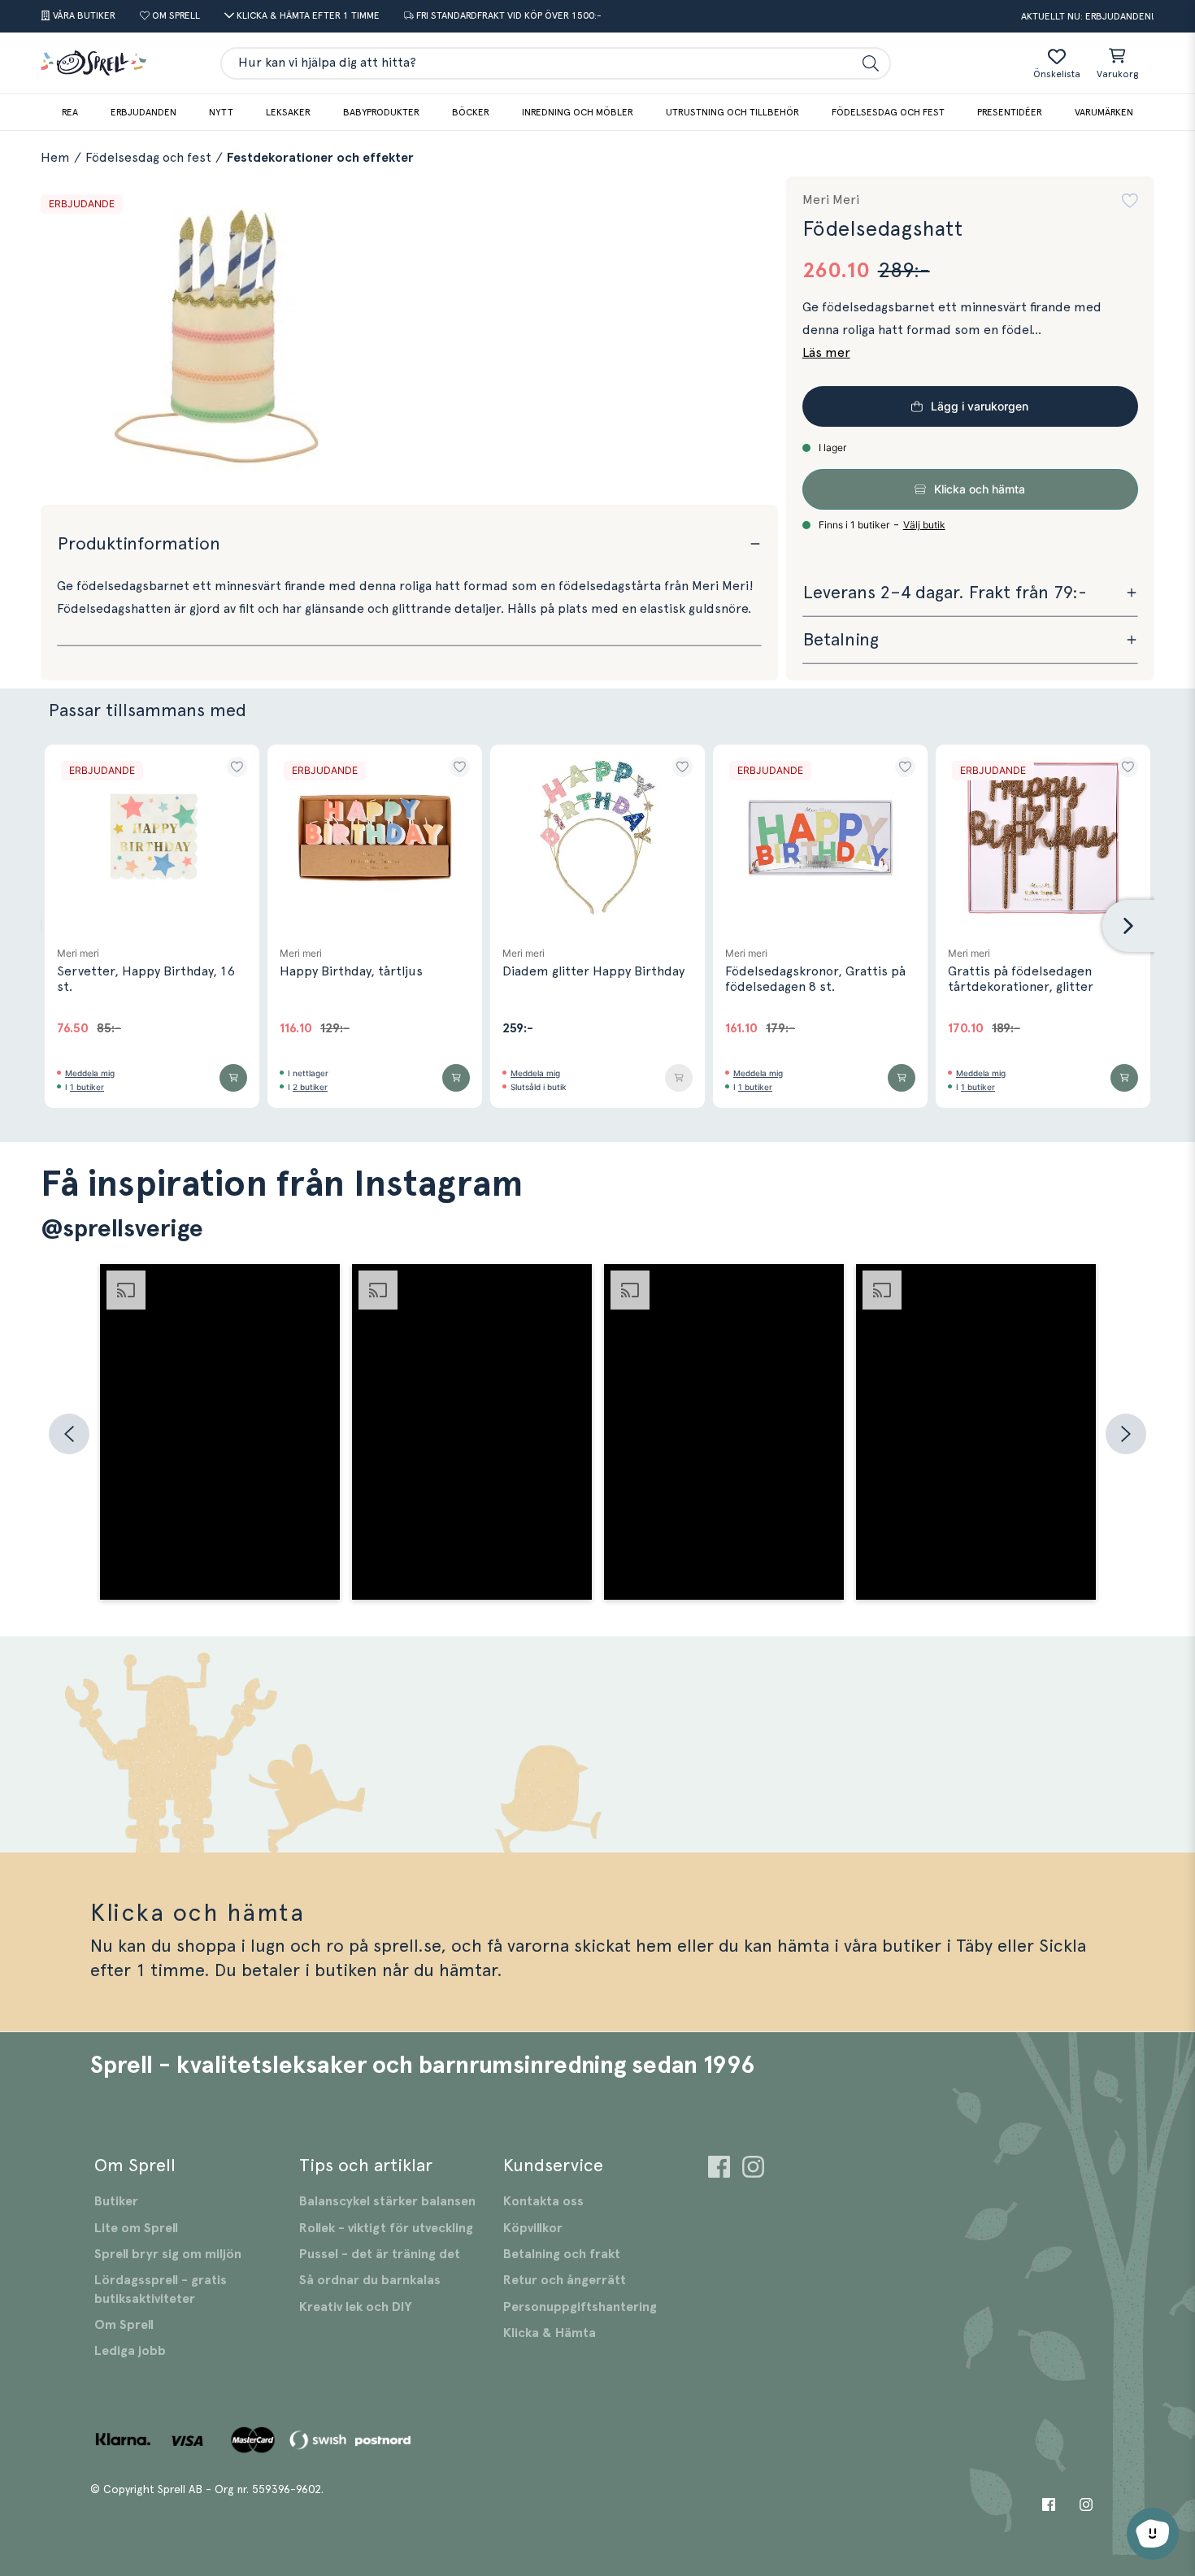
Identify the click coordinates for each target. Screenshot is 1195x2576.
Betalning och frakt (562, 2254)
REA (70, 112)
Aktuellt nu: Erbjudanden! (1088, 16)
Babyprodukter (381, 112)
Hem (55, 158)
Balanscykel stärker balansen (387, 2201)
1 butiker (87, 1087)
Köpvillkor (533, 2228)
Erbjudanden (143, 112)
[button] (1130, 201)
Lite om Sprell (136, 2228)
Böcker (471, 112)
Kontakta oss (543, 2201)
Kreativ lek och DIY (355, 2307)
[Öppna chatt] (1153, 2534)
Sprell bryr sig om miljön (168, 2254)
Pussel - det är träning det (380, 2254)
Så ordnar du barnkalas (370, 2280)
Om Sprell (124, 2325)
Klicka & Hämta (550, 2333)
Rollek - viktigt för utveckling (386, 2228)
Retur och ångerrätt (565, 2280)
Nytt (221, 112)
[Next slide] (1128, 926)
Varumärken (1104, 112)
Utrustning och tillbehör (732, 112)
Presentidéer (1010, 112)
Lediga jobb (130, 2351)
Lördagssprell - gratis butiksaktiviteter (161, 2289)
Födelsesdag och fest (888, 112)
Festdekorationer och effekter (320, 158)
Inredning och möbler (578, 112)
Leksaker (288, 112)
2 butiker (310, 1087)
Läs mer (826, 353)
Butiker (116, 2201)
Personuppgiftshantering (580, 2307)
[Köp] (233, 1078)
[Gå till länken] (719, 2169)
